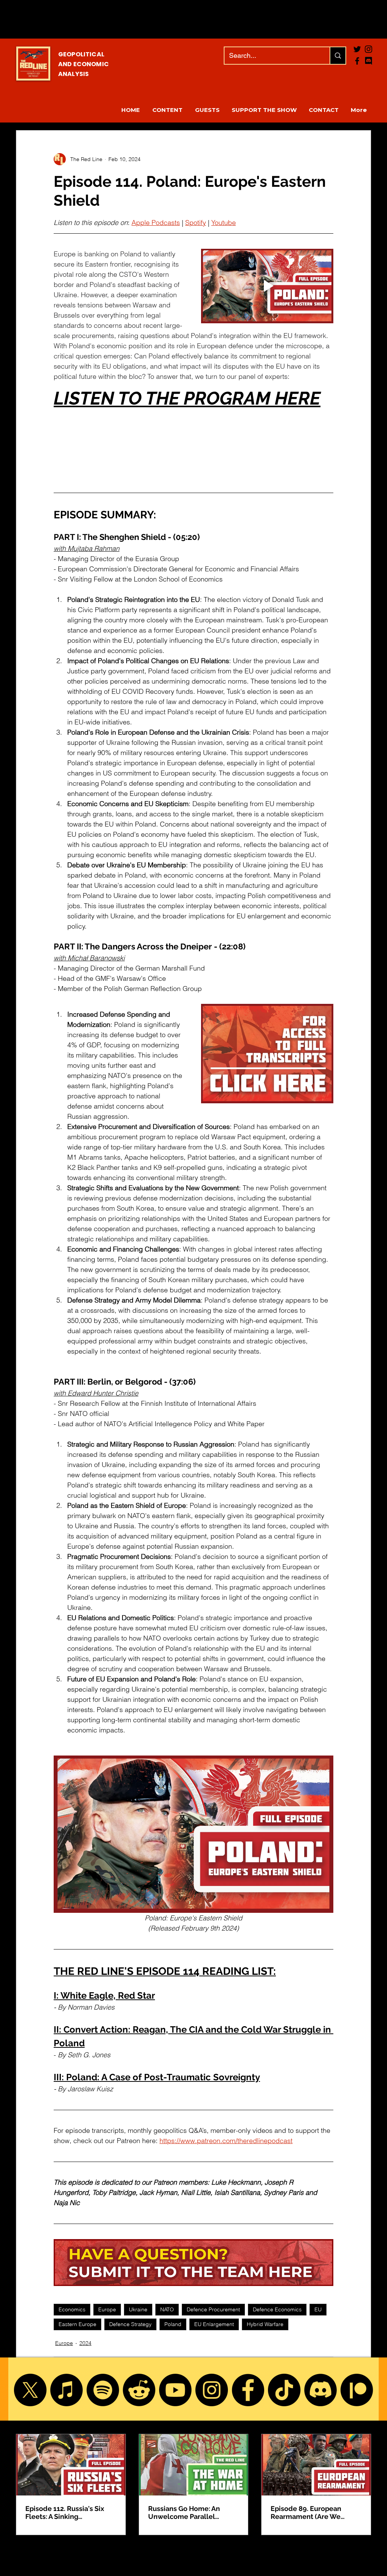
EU (318, 2309)
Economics (72, 2309)
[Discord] (320, 2390)
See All (363, 2420)
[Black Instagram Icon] (368, 49)
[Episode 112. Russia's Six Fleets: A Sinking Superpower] (71, 2465)
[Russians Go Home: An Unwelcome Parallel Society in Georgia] (194, 2465)
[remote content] (193, 437)
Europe (107, 2309)
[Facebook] (357, 61)
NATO (167, 2309)
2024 (85, 2343)
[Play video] (267, 286)
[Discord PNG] (368, 61)
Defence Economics (277, 2309)
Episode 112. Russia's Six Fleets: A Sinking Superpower (65, 2512)
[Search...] (337, 56)
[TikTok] (284, 2390)
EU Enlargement (214, 2324)
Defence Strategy (130, 2324)
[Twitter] (357, 49)
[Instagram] (212, 2390)
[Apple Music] (67, 2390)
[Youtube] (175, 2390)
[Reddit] (139, 2390)
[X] (30, 2390)
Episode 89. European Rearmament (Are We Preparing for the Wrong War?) (310, 2512)
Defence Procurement (213, 2309)
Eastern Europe (77, 2324)
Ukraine (138, 2309)
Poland (173, 2324)
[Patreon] (357, 2390)
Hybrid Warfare (265, 2324)
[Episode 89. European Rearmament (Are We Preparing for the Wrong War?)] (316, 2465)
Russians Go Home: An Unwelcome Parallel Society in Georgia (184, 2512)
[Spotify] (103, 2390)
